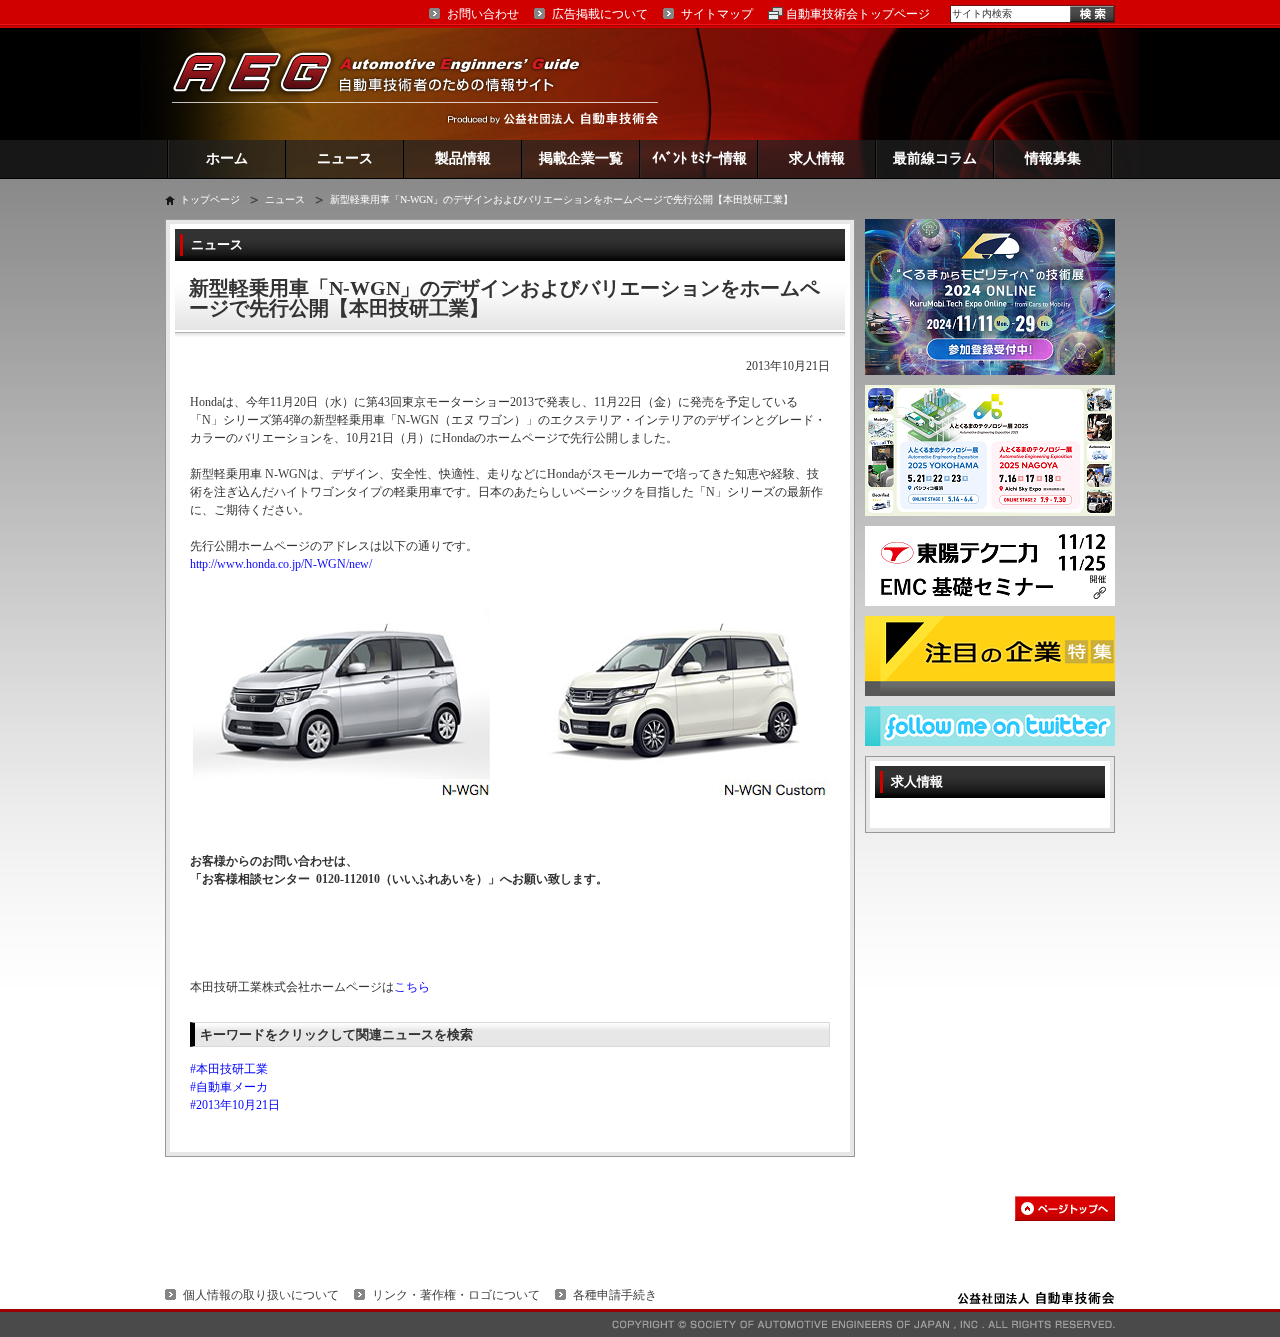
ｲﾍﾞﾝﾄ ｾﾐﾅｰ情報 (699, 158)
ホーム (227, 158)
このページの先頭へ (1065, 1208)
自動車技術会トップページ (858, 14)
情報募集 (1053, 158)
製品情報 (463, 158)
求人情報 (817, 158)
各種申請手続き (615, 1295)
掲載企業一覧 (581, 158)
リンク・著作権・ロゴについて (456, 1295)
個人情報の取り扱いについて (261, 1295)
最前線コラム (935, 158)
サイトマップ (717, 14)
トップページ (210, 199)
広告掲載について (600, 14)
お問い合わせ (483, 14)
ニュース (345, 158)
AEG (389, 83)
